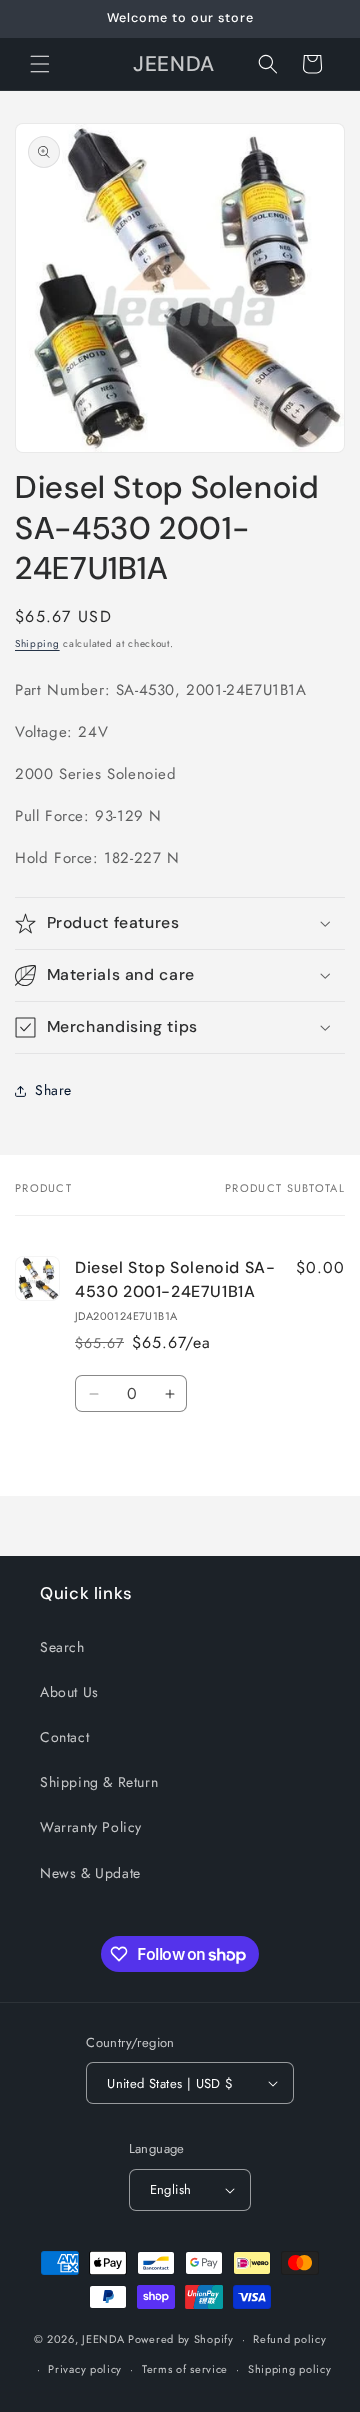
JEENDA (103, 2339)
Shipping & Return (99, 1782)
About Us (69, 1692)
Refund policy (289, 2339)
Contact (64, 1737)
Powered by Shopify (181, 2339)
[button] (40, 64)
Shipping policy (290, 2369)
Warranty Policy (91, 1827)
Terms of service (185, 2369)
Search (62, 1647)
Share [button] (53, 1090)
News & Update (90, 1873)
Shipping (37, 643)
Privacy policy (85, 2369)
